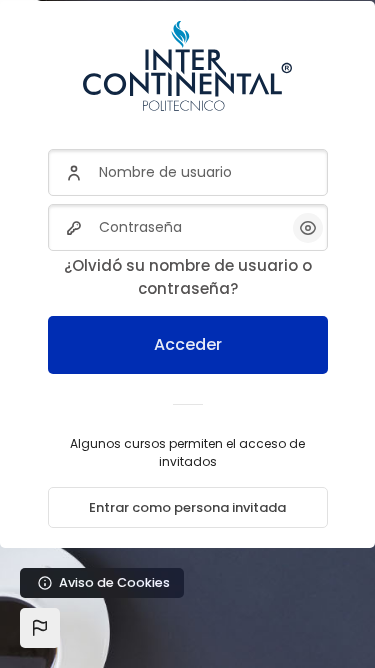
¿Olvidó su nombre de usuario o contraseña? (188, 277)
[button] (40, 628)
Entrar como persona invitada (187, 507)
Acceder (188, 344)
